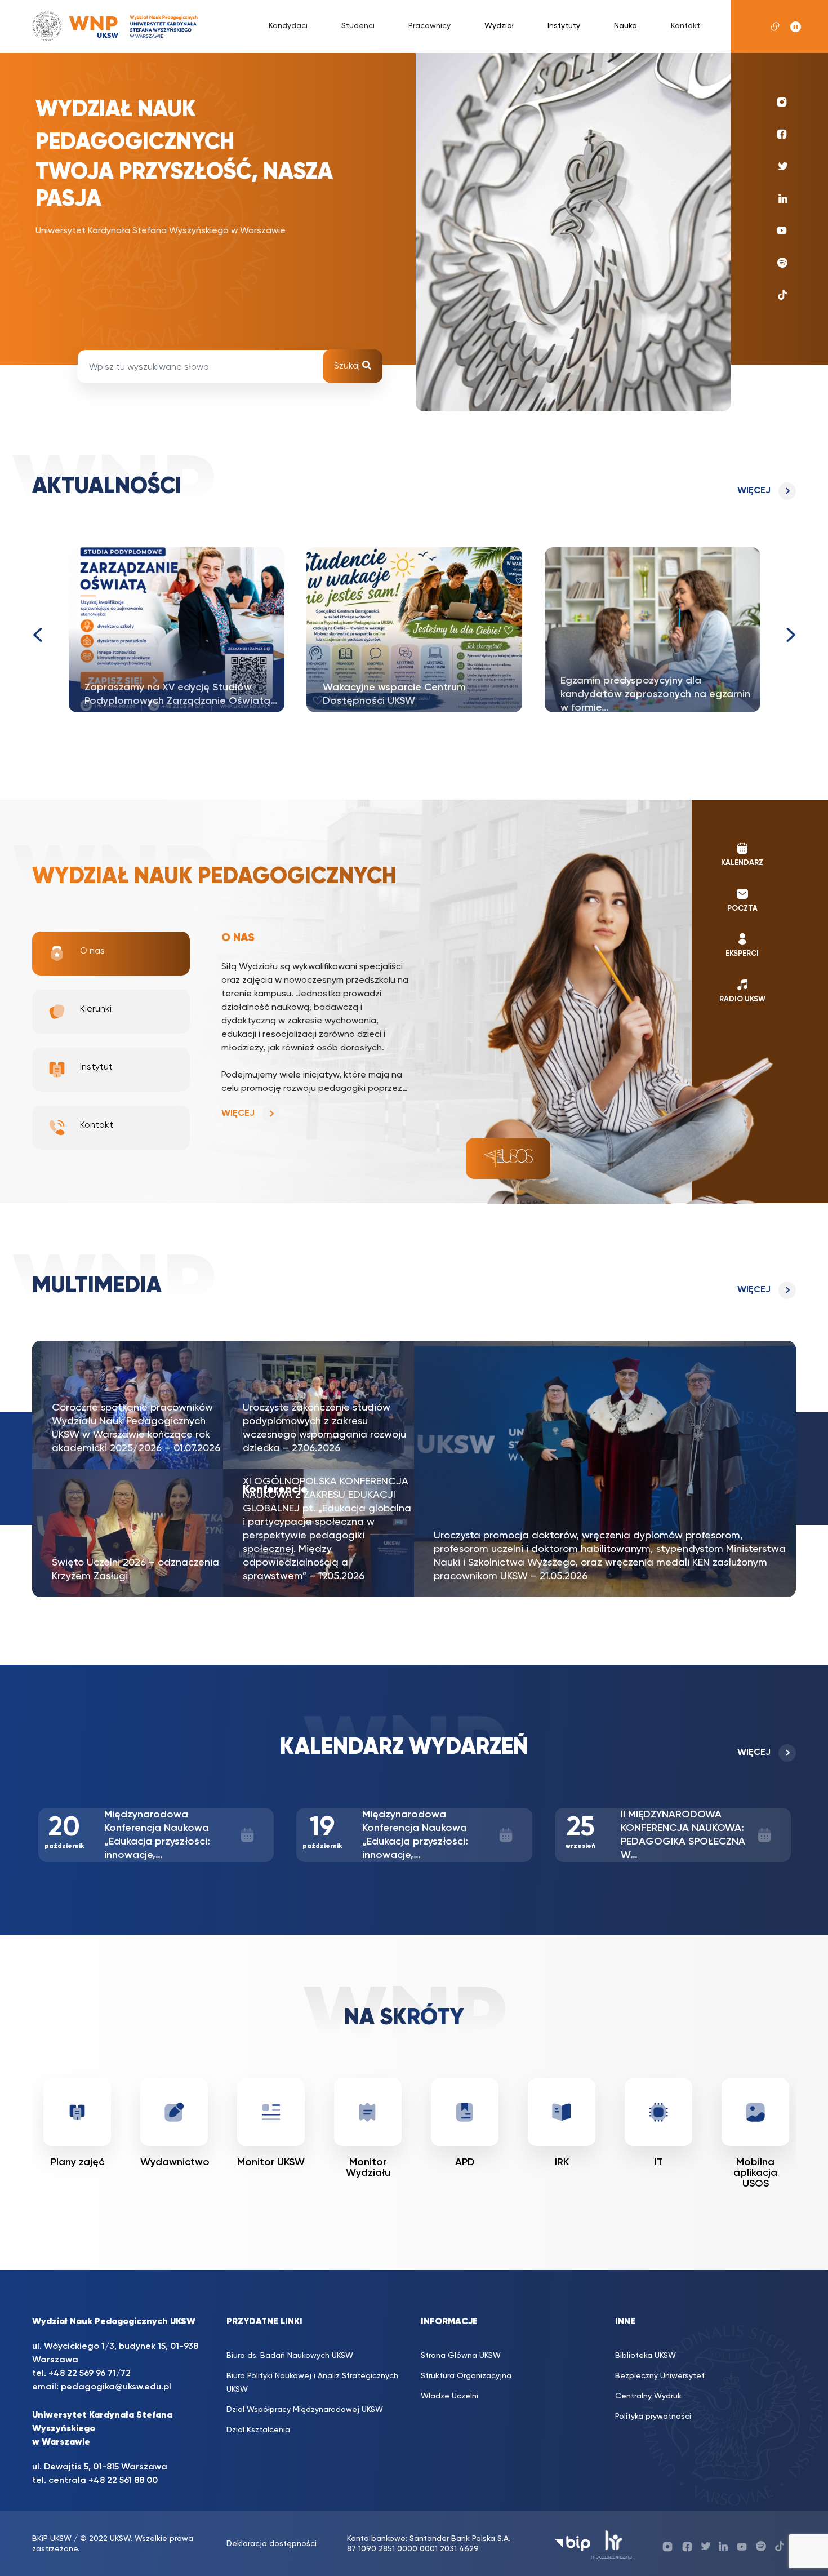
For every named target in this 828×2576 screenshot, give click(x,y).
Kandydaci (288, 26)
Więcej (754, 491)
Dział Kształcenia (258, 2430)
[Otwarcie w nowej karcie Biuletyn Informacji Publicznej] (573, 2544)
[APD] (368, 2112)
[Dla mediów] (755, 2112)
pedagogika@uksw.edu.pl (116, 2387)
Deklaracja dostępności (271, 2544)
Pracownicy (429, 26)
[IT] (562, 2112)
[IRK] (465, 2112)
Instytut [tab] (96, 1067)
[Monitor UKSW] (174, 2112)
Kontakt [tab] (97, 1125)
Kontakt (685, 26)
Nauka (626, 26)
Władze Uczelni (449, 2396)
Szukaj (348, 366)
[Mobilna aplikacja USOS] (658, 2112)
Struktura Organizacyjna (466, 2376)
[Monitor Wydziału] (271, 2112)
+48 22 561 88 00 (123, 2481)
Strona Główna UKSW (461, 2356)
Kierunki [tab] (96, 1009)
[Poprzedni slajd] (37, 635)
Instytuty (564, 26)
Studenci (358, 26)
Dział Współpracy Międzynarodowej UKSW (305, 2410)
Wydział (499, 26)
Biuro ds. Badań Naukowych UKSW (290, 2356)
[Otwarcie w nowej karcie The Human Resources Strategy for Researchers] (613, 2544)
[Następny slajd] (791, 635)
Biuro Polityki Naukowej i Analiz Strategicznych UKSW (312, 2383)
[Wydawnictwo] (77, 2112)
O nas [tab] (92, 951)
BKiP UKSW (52, 2539)
